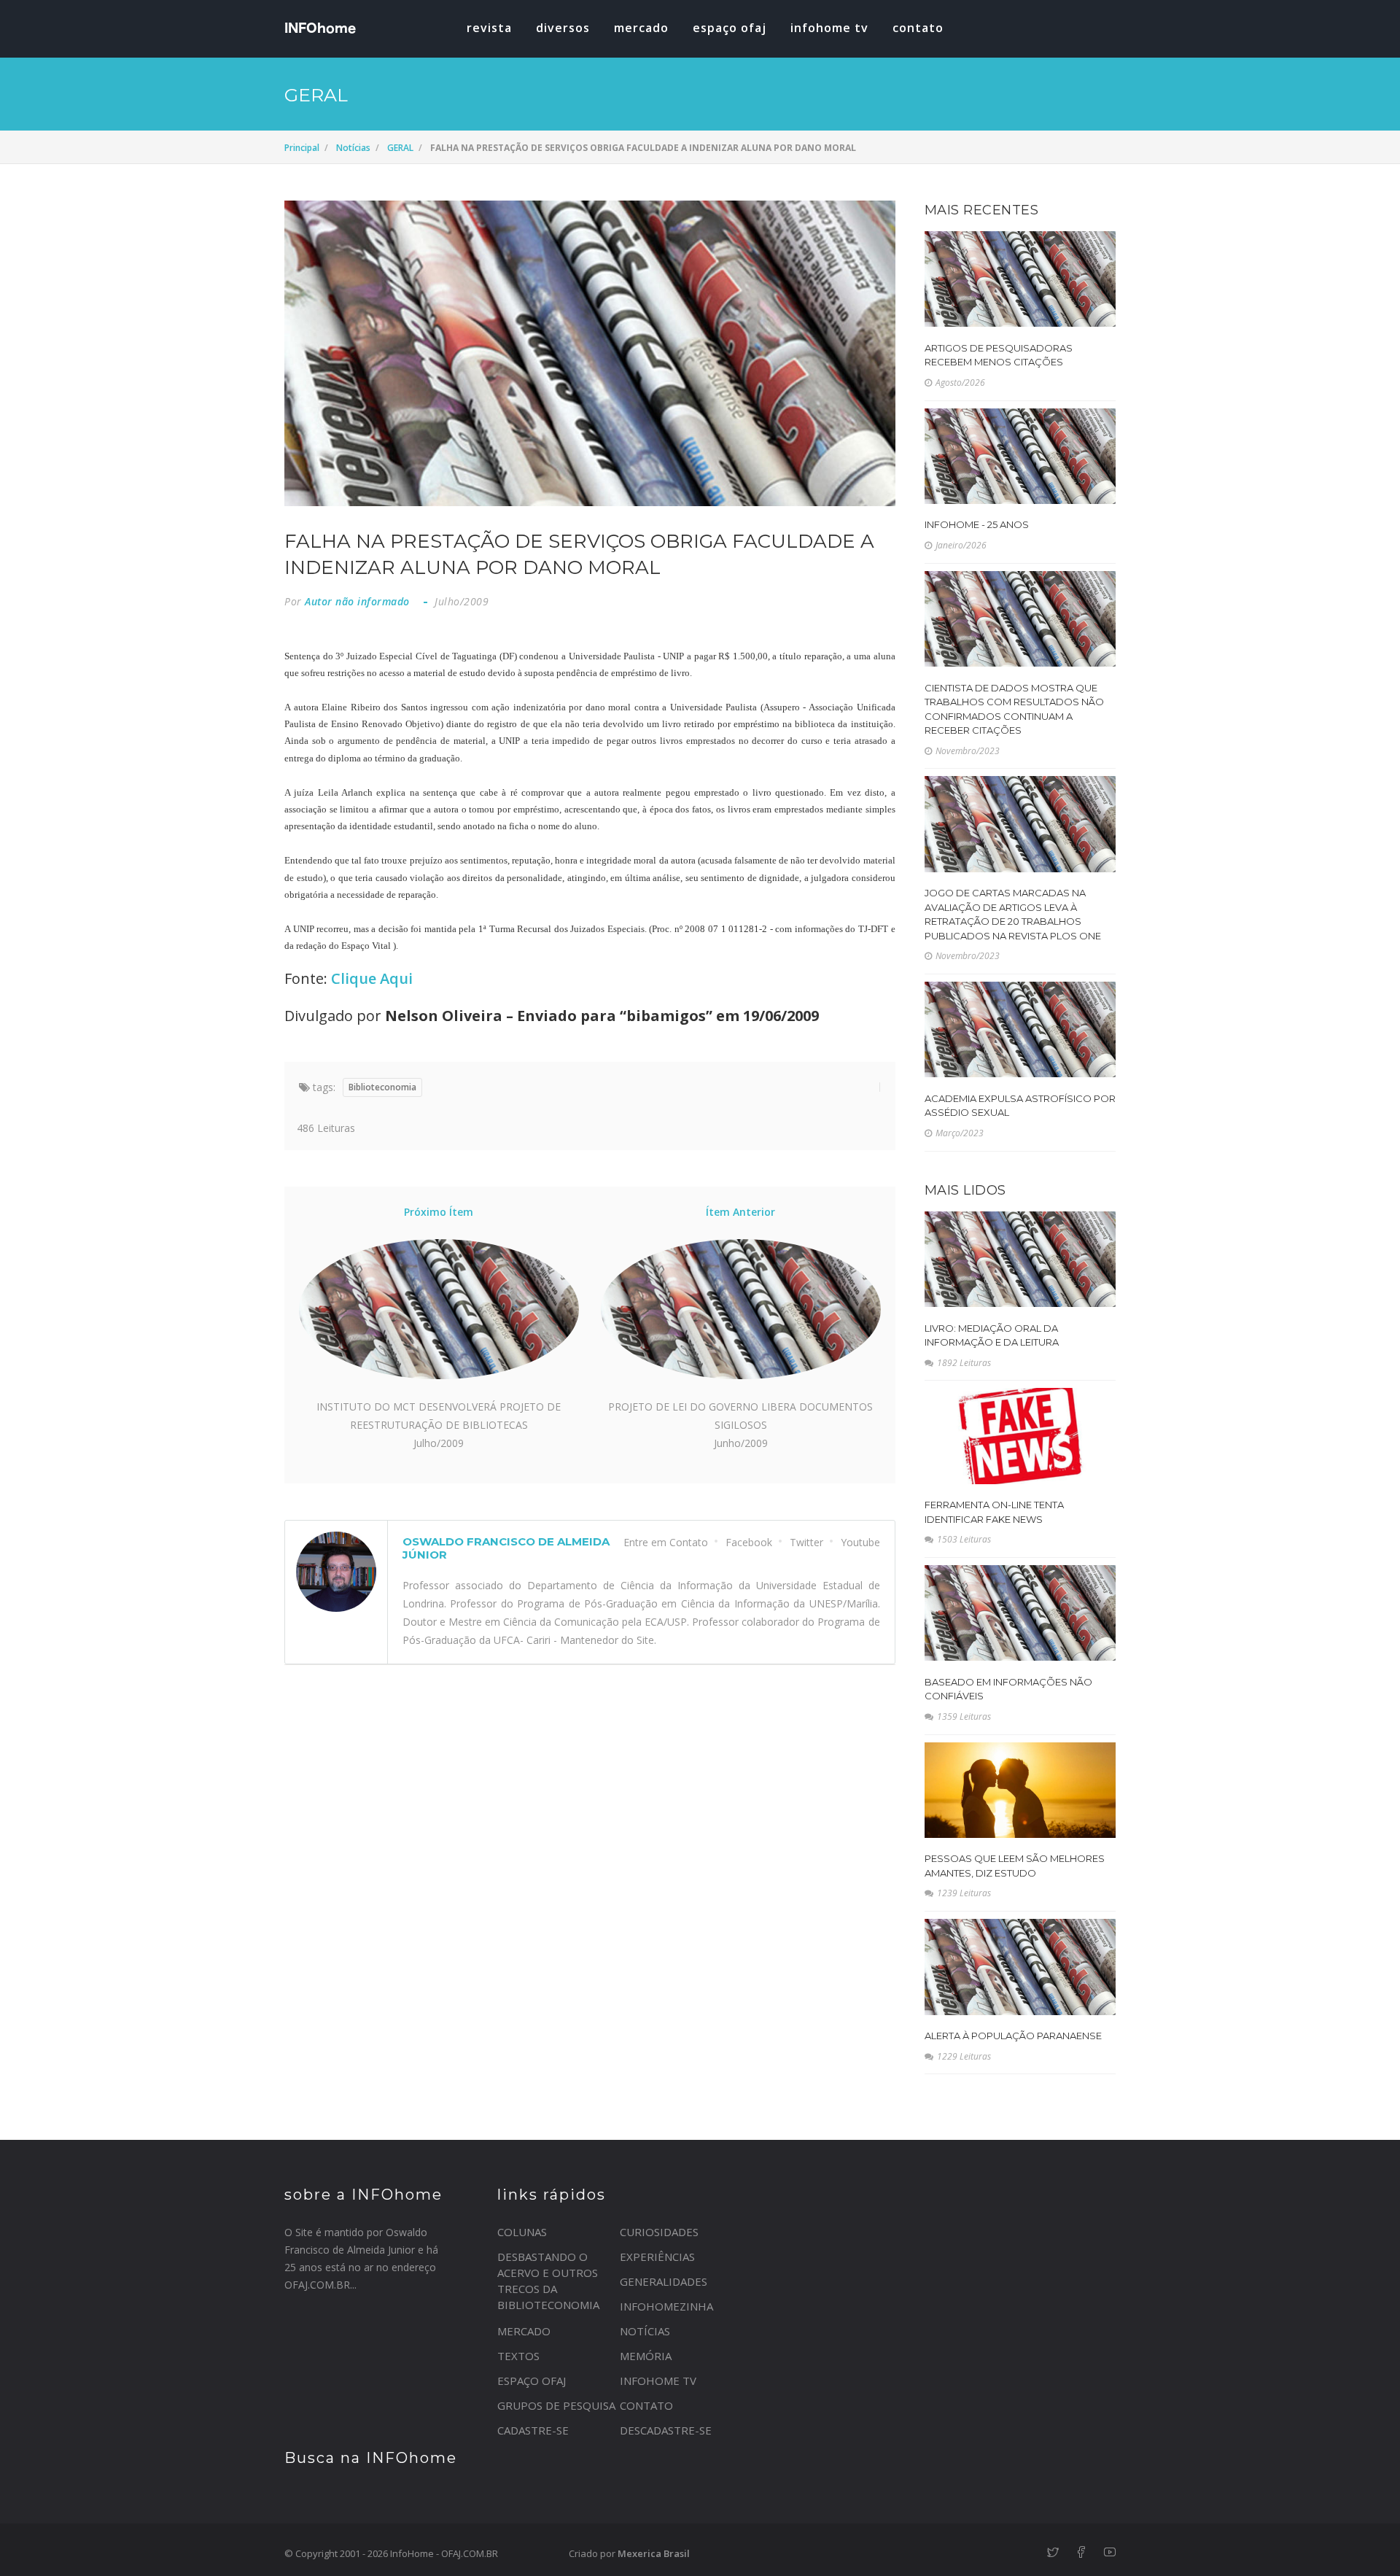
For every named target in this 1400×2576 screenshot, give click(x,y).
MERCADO (641, 28)
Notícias (353, 148)
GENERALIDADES (664, 2281)
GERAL (400, 148)
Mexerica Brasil (654, 2553)
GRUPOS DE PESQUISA (556, 2405)
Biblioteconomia (382, 1087)
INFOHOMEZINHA (666, 2306)
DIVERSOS (563, 28)
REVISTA (489, 28)
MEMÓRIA (646, 2356)
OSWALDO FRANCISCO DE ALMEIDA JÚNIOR (506, 1548)
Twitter (806, 1542)
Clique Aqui (372, 978)
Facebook (749, 1542)
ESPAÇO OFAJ (730, 28)
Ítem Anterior (740, 1212)
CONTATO (646, 2405)
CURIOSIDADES (659, 2232)
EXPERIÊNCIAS (657, 2257)
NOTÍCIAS (645, 2331)
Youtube (860, 1542)
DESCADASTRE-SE (666, 2430)
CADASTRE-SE (533, 2430)
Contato (918, 28)
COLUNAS (522, 2232)
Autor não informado (357, 601)
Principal (302, 148)
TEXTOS (518, 2356)
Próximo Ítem (439, 1212)
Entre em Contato (666, 1542)
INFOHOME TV (829, 28)
